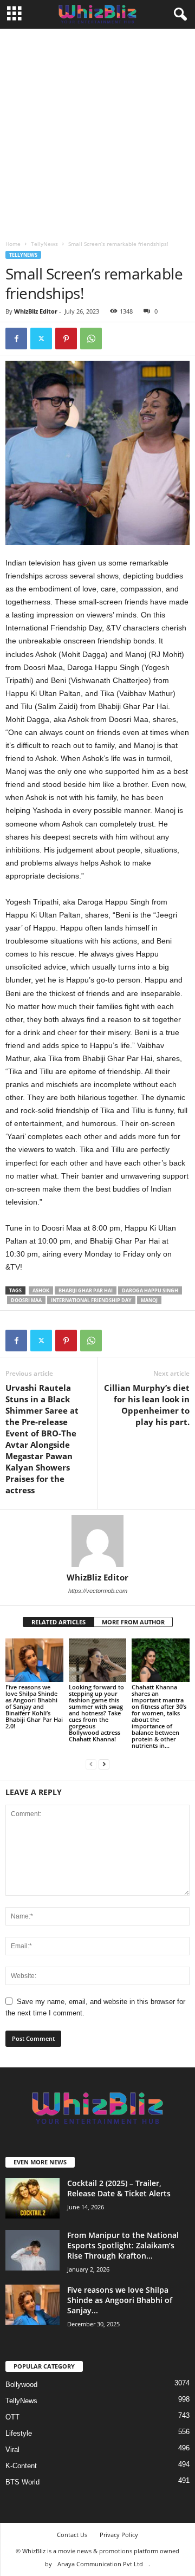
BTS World (22, 2482)
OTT (12, 2417)
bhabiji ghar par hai (86, 1290)
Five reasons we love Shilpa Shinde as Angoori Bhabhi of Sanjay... (120, 2300)
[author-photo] (97, 1541)
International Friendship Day (91, 1300)
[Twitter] (41, 339)
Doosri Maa (26, 1300)
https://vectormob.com (98, 1591)
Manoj (149, 1300)
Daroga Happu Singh (150, 1290)
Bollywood (21, 2385)
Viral (12, 2450)
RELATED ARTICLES (58, 1622)
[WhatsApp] (91, 339)
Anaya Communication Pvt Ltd (100, 2564)
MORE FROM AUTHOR (133, 1622)
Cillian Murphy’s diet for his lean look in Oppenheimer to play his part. (147, 1405)
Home (13, 244)
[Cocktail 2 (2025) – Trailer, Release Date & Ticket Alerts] (32, 2198)
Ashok (41, 1290)
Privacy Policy (119, 2535)
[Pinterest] (66, 339)
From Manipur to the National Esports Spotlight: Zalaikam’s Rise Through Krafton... (123, 2245)
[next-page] (104, 1764)
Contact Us (72, 2535)
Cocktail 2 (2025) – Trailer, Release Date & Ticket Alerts (119, 2188)
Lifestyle (19, 2433)
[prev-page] (91, 1764)
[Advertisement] (97, 132)
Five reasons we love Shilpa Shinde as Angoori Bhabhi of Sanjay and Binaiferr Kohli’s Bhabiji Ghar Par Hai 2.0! (34, 1706)
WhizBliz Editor (36, 311)
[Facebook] (16, 339)
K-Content (21, 2466)
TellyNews (44, 244)
